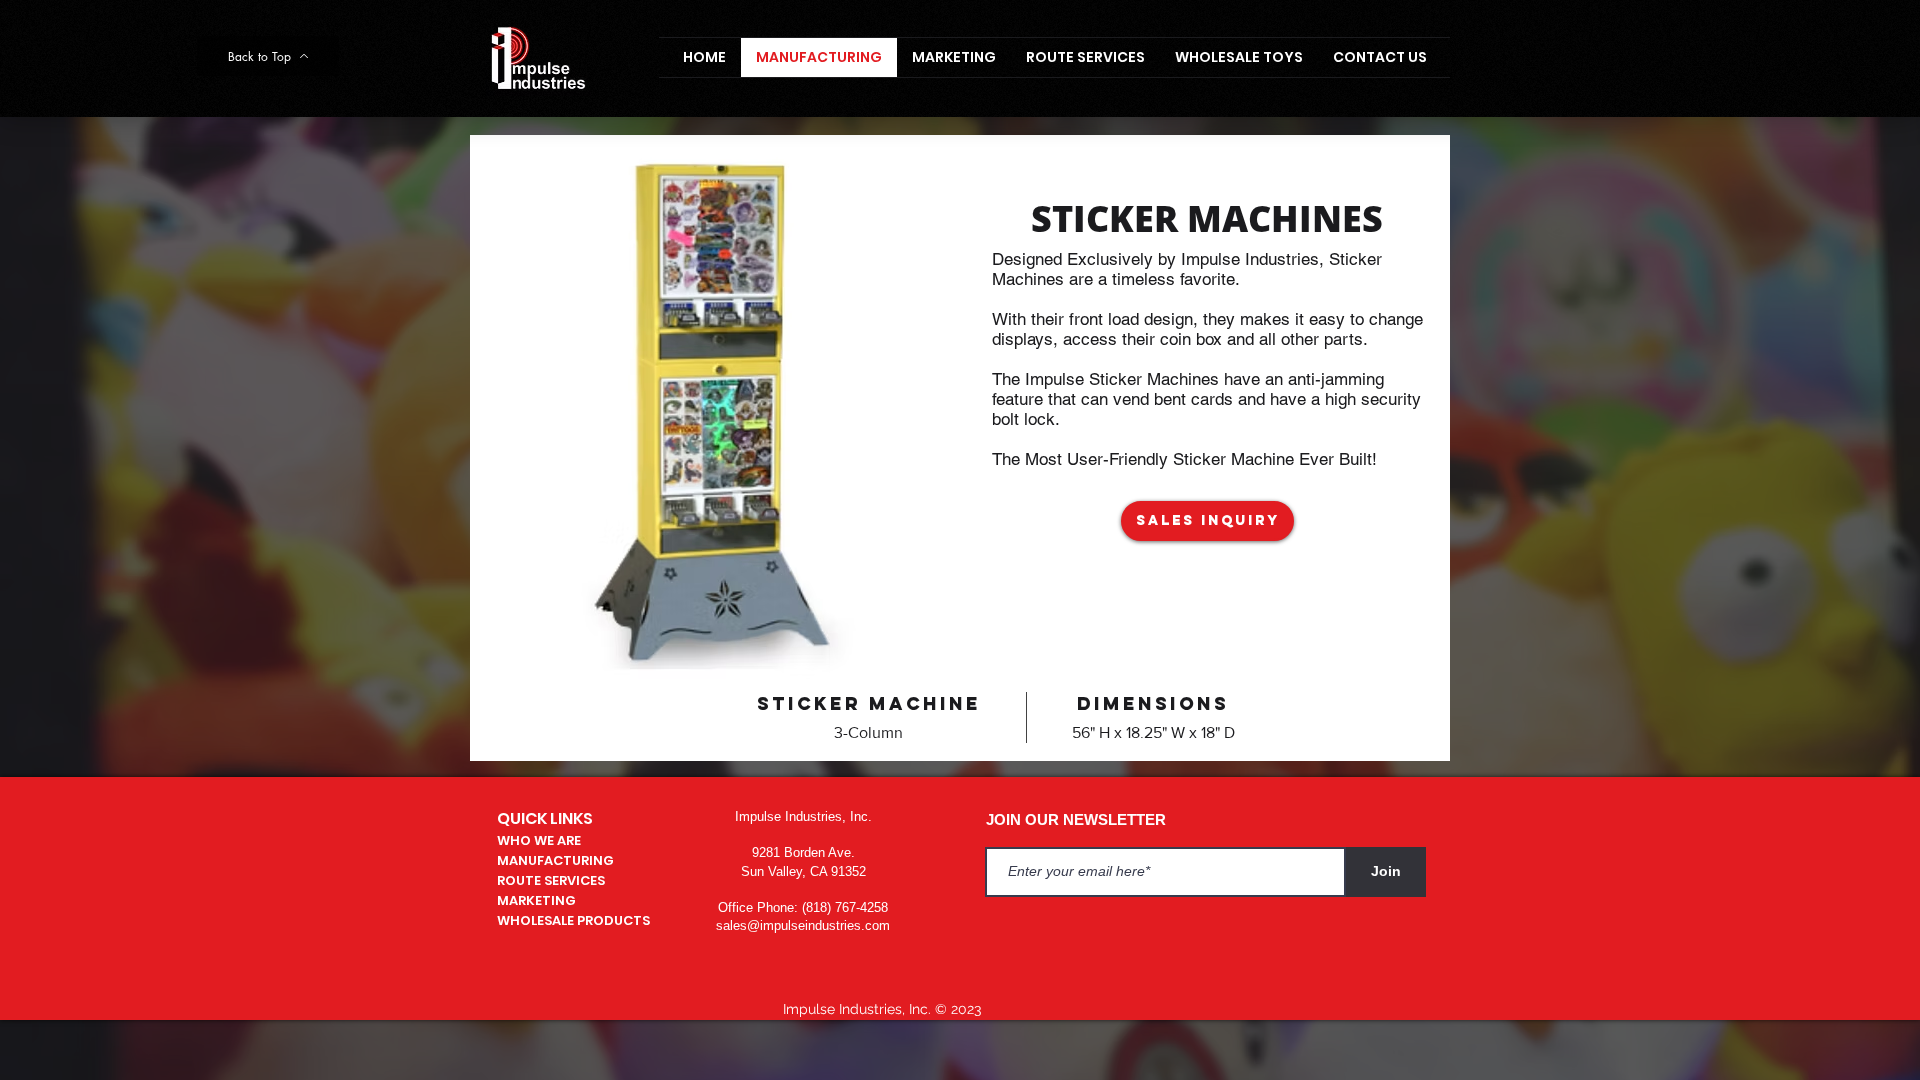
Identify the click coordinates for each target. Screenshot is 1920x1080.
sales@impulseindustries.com (803, 925)
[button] (1207, 521)
